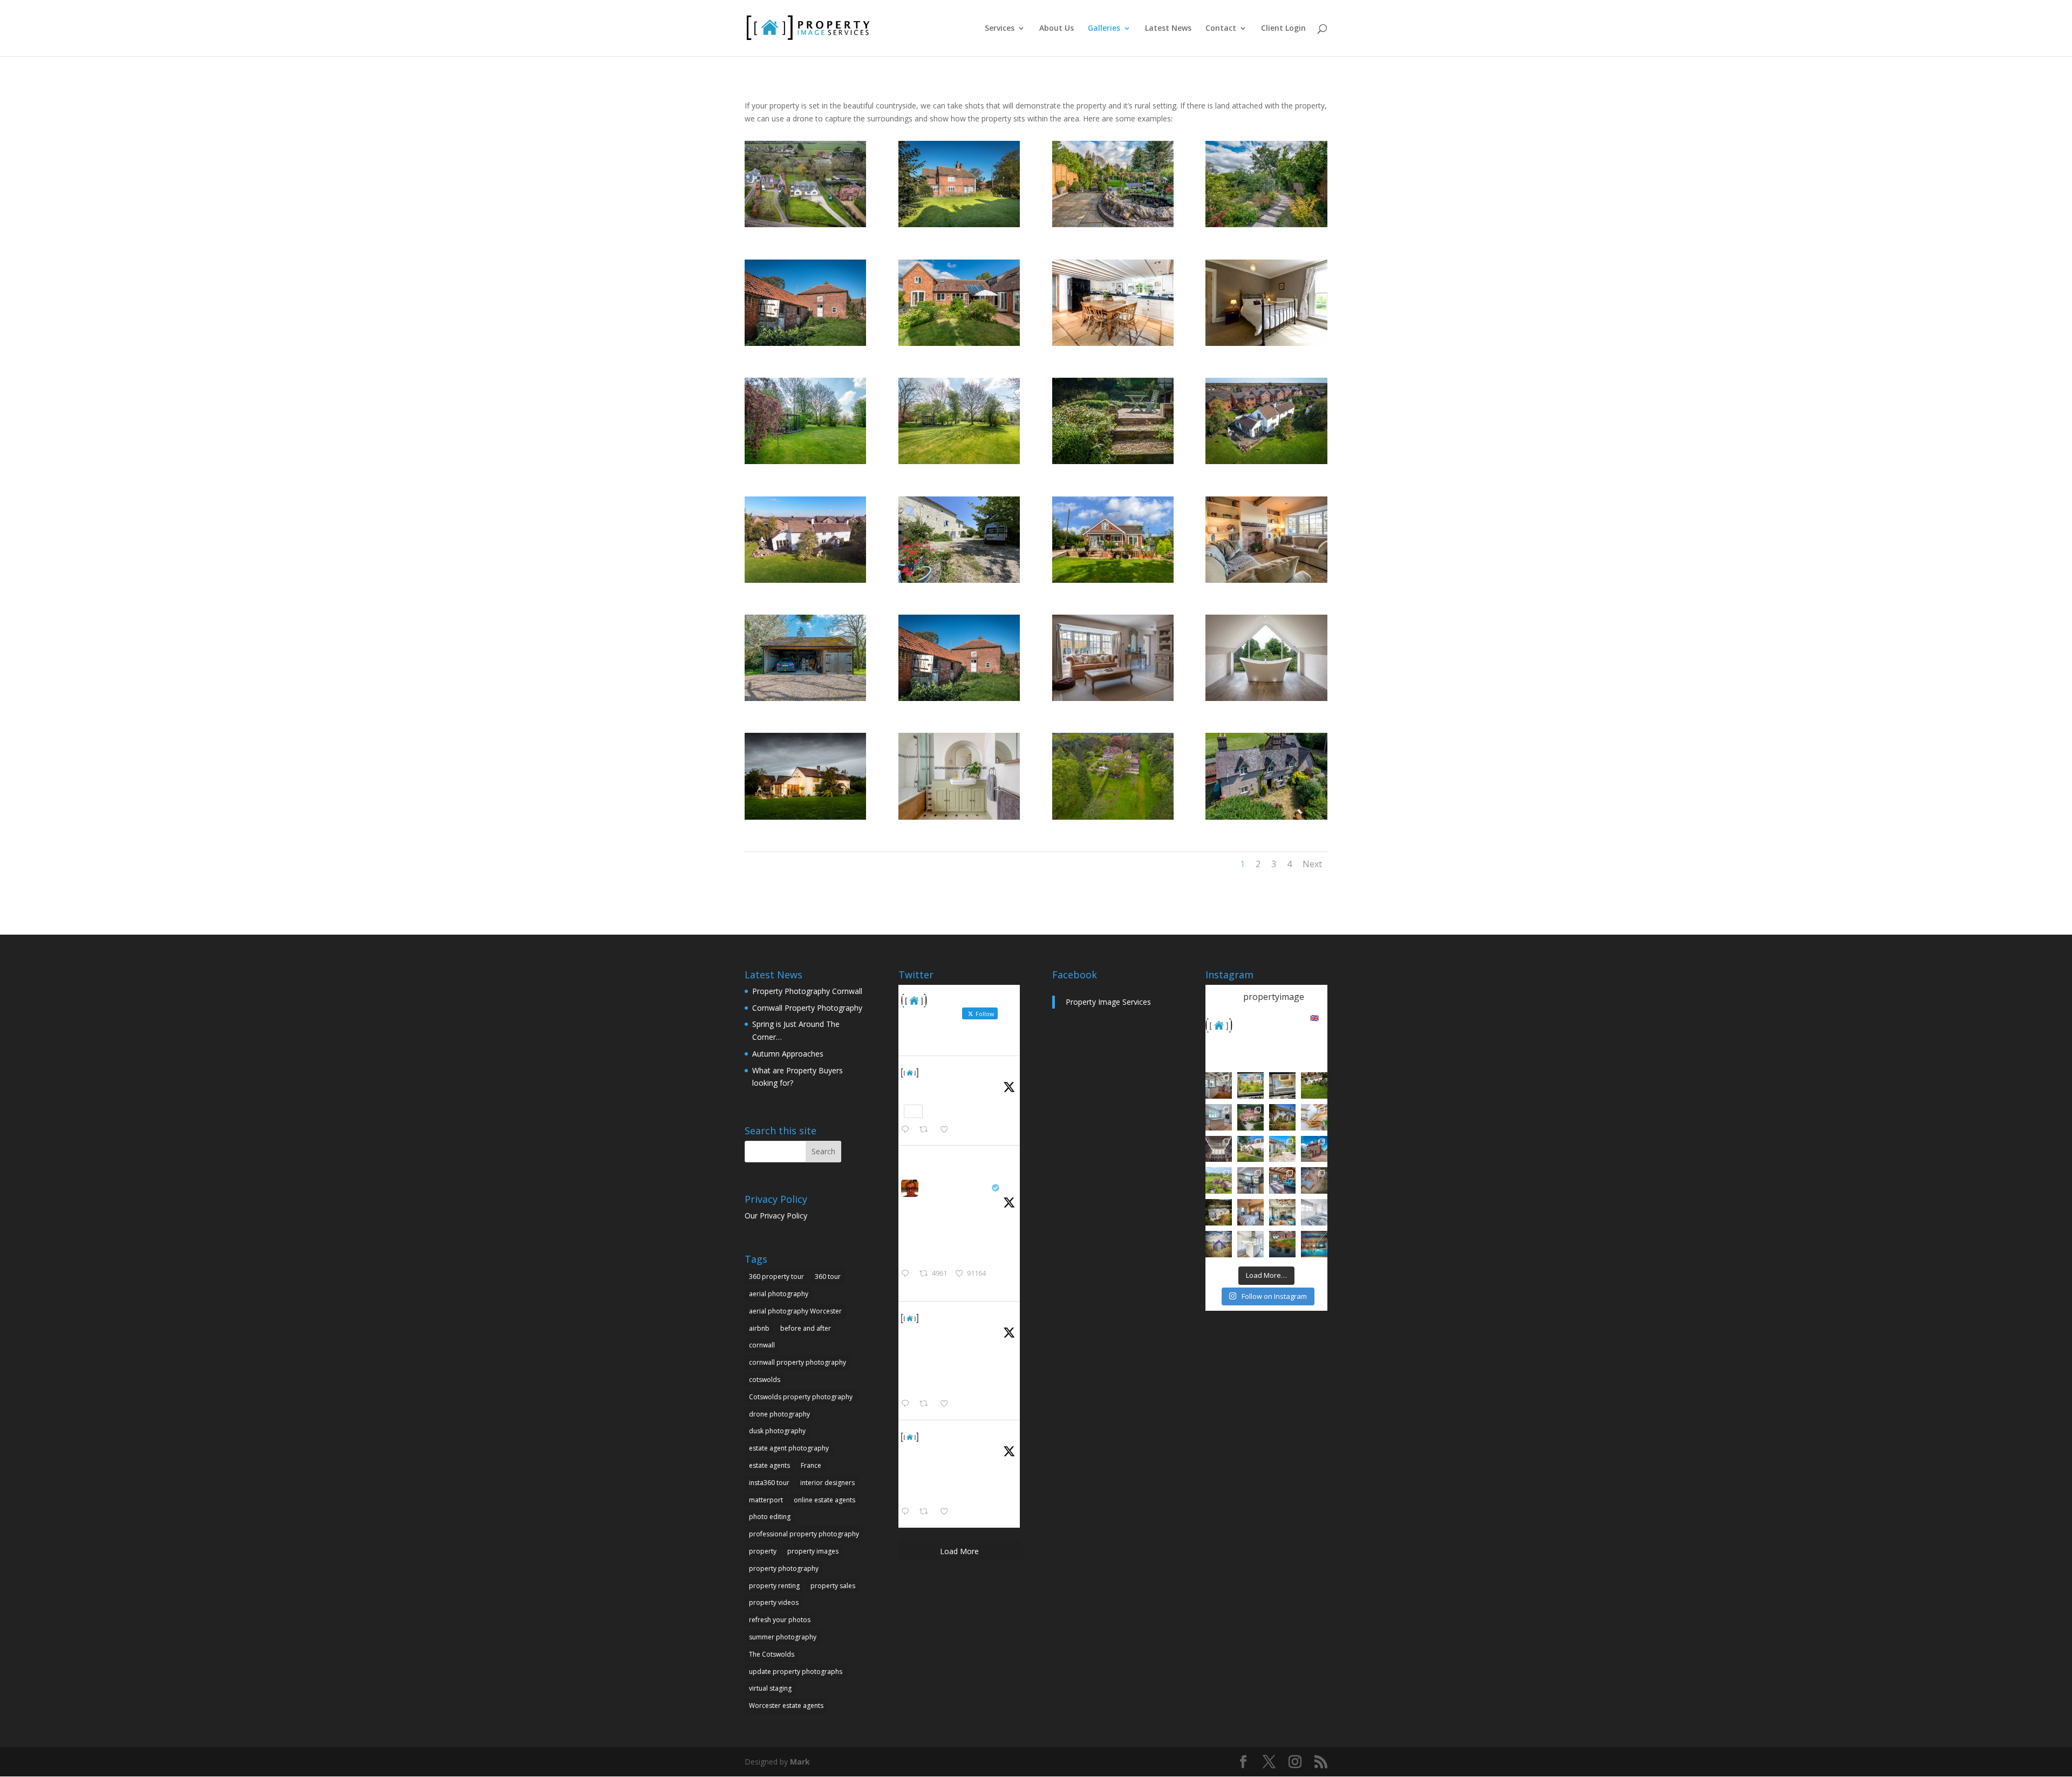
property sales (833, 1586)
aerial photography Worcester (795, 1311)
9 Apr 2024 (940, 1331)
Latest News (1168, 29)
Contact (1221, 29)
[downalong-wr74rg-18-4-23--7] (959, 461)
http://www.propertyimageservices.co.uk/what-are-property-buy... (959, 1382)
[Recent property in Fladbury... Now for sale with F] (1314, 1149)
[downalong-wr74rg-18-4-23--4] (805, 698)
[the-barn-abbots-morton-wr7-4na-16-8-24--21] (959, 343)
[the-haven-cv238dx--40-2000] (805, 224)
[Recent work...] (1219, 1085)
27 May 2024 (943, 1201)
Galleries (1104, 29)
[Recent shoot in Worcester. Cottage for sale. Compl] (1250, 1149)
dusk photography (777, 1431)
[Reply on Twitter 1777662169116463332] (908, 1404)
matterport (766, 1500)
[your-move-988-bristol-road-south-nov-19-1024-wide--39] (1113, 224)
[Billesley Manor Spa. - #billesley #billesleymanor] (1314, 1244)
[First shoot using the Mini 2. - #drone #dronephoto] (1282, 1244)
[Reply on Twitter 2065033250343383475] (908, 1130)
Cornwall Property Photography (807, 1008)
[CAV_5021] (1266, 343)
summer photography (783, 1637)
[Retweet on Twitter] (928, 1158)
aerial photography (779, 1294)
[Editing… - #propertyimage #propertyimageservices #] (1282, 1085)
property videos (774, 1602)
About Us (1057, 29)
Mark (800, 1762)
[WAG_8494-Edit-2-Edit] (1113, 343)
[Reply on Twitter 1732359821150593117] (908, 1512)
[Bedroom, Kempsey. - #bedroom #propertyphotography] (1250, 1212)
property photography (784, 1568)
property (763, 1551)
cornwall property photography (798, 1362)
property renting (774, 1586)
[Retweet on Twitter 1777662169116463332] (927, 1404)
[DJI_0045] (1266, 461)
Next (1312, 864)
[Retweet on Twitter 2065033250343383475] (927, 1130)
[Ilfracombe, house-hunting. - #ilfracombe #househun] (1219, 1212)
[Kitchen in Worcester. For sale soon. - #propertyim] (1250, 1244)
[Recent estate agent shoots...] (1219, 1180)
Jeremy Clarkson (956, 1187)
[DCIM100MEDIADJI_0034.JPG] (1266, 817)
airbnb (759, 1328)
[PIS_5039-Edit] (1266, 580)
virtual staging (770, 1688)
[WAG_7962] (805, 817)
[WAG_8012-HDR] (959, 224)
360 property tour (776, 1276)
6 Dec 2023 (941, 1450)
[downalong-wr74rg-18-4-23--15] (805, 461)
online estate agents (824, 1500)
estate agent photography (789, 1448)
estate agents (769, 1465)
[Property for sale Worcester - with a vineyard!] (1314, 1085)
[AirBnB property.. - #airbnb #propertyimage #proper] (1250, 1117)
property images (813, 1551)
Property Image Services (1108, 1002)
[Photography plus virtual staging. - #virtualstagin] (1314, 1212)
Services (1000, 29)
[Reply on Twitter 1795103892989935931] (908, 1274)
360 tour (828, 1276)
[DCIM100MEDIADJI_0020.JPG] (1113, 817)
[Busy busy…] (1250, 1085)
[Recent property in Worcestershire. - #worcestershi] (1314, 1117)
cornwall (762, 1345)
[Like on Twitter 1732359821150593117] (947, 1512)
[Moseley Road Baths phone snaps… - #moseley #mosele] (1219, 1149)
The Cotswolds (772, 1654)
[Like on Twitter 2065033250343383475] (947, 1130)
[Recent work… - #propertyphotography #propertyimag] (1219, 1117)
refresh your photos (780, 1620)
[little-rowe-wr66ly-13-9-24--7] (1113, 580)
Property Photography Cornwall (807, 991)
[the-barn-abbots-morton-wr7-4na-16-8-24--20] (1113, 461)
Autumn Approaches (788, 1054)
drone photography (779, 1414)
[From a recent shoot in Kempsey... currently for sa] (1282, 1180)
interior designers (827, 1483)
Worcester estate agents (786, 1705)
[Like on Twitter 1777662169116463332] (947, 1404)
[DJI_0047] (805, 580)
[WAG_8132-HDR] (805, 343)
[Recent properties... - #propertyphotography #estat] (1250, 1180)
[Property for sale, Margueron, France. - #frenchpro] (1282, 1149)
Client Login (1283, 29)
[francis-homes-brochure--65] (1266, 698)
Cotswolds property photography (801, 1397)
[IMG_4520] (959, 580)
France (811, 1465)
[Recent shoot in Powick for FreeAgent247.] (1314, 1180)
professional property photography (804, 1534)
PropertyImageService (967, 1072)
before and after (806, 1328)
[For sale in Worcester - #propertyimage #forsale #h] (1282, 1117)
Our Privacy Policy (776, 1216)
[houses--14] (1266, 224)
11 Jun (933, 1085)
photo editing (770, 1517)
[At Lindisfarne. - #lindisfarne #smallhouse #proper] (1219, 1244)
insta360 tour (769, 1483)
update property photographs (796, 1672)
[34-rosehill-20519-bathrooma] (959, 817)
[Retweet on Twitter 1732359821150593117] (927, 1512)
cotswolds (765, 1380)
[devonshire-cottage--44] (1113, 698)
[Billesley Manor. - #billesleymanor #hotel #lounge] (1282, 1212)
